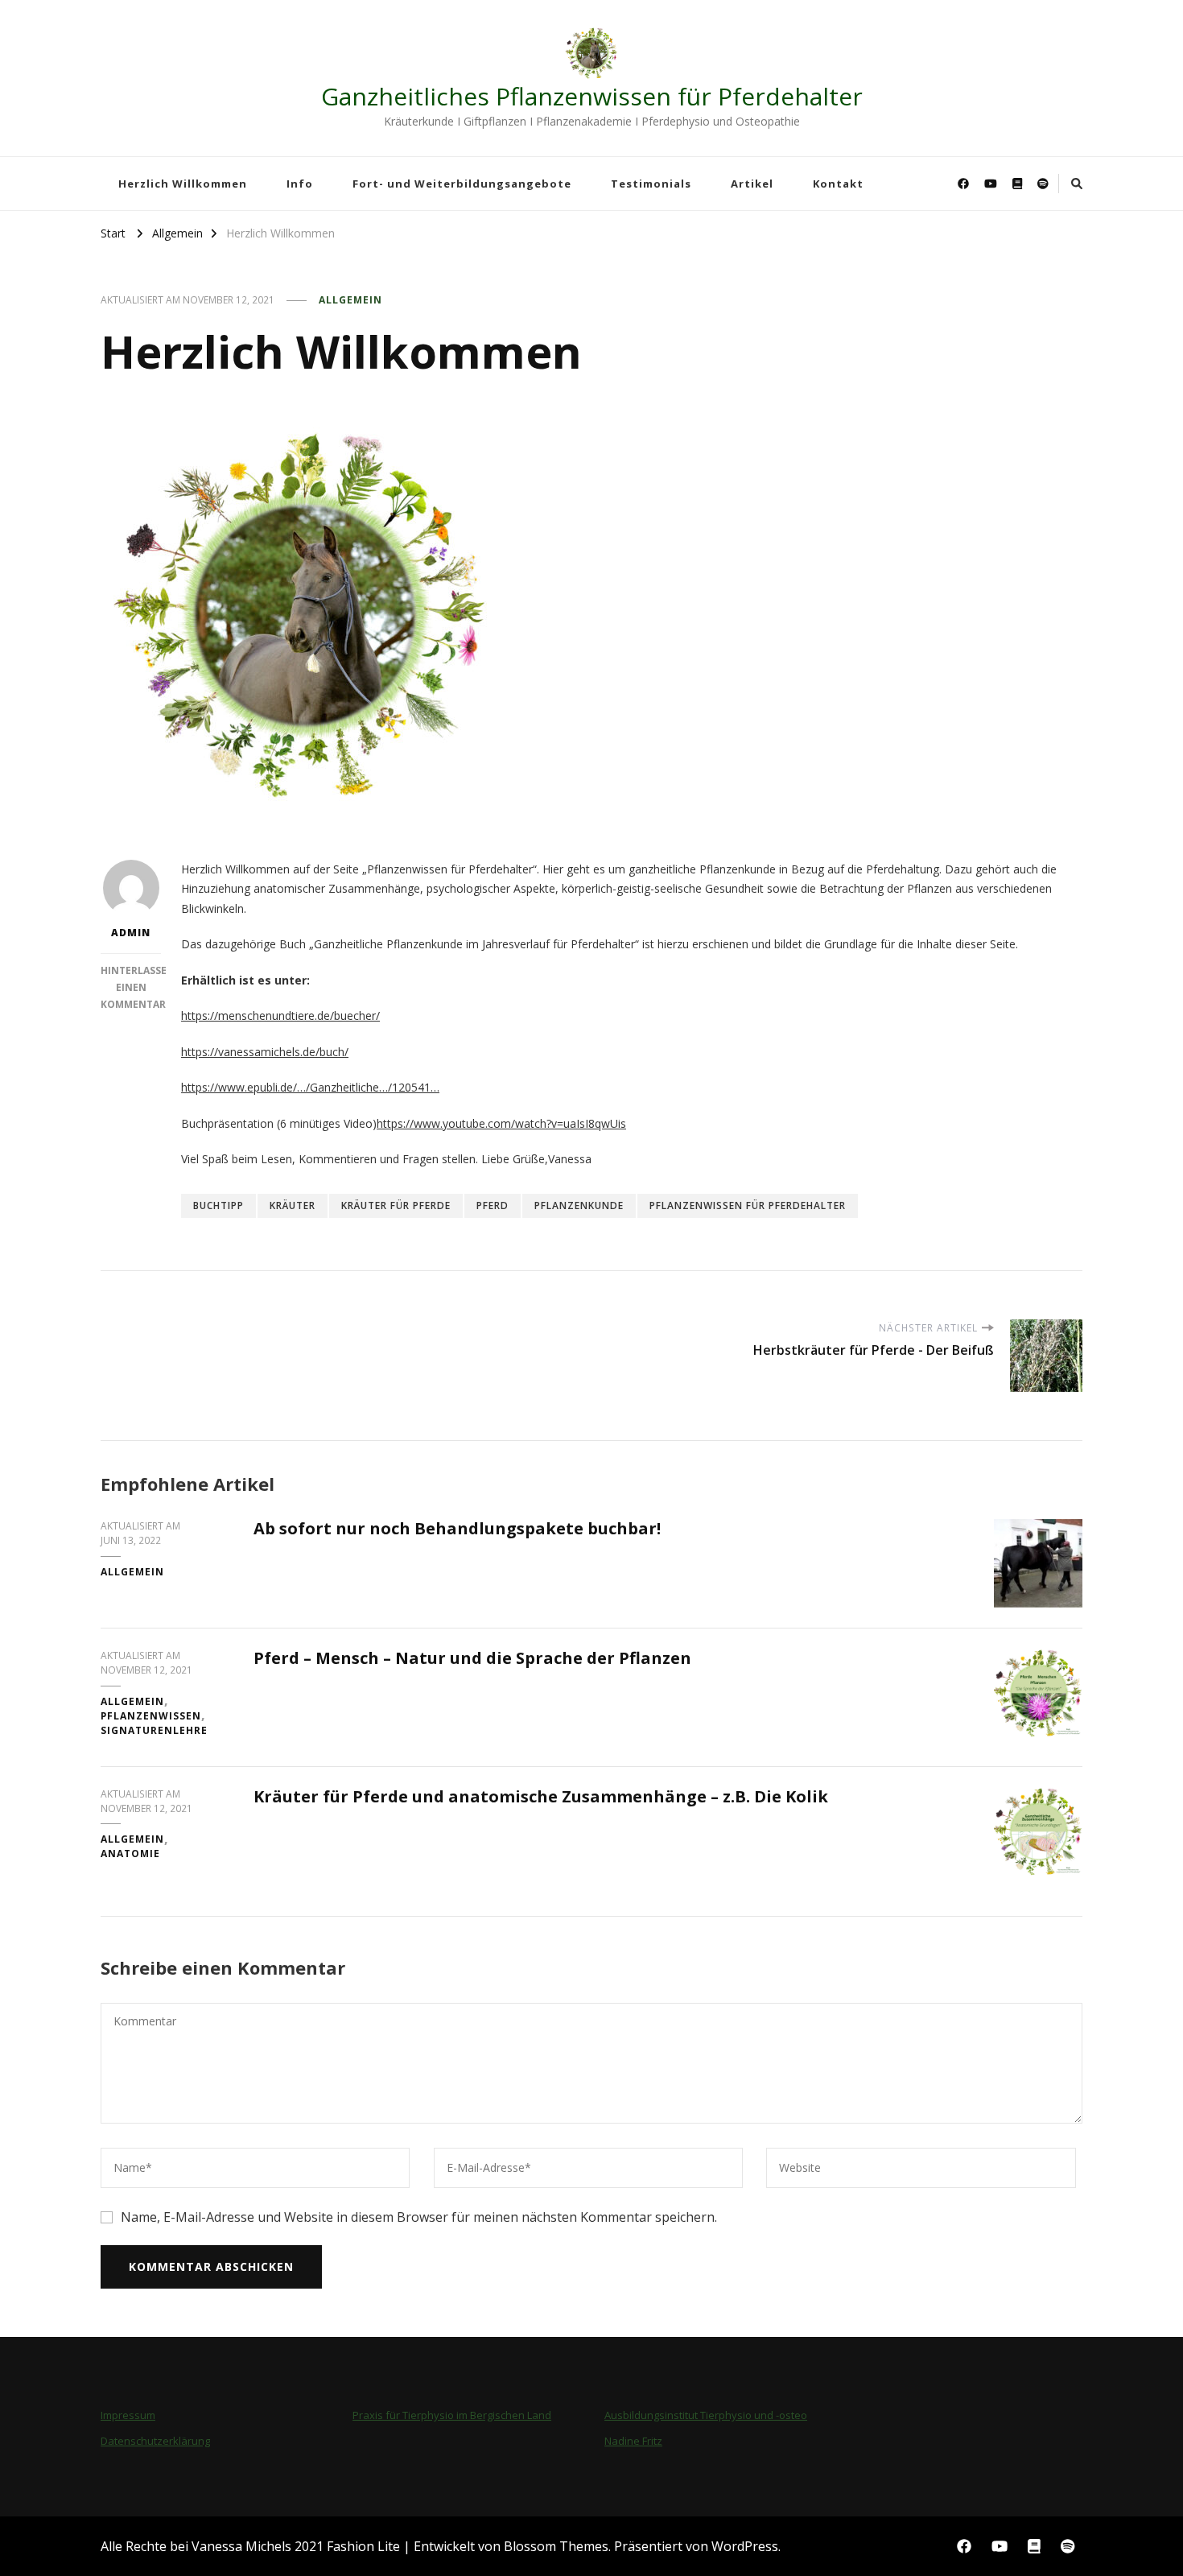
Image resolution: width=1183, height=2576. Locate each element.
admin (131, 933)
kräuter (293, 1205)
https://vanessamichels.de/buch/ (265, 1052)
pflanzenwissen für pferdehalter (748, 1205)
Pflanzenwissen (151, 1716)
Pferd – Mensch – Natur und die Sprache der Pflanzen (472, 1658)
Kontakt (838, 184)
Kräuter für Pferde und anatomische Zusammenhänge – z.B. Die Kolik (541, 1796)
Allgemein (350, 300)
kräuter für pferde (396, 1205)
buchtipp (218, 1205)
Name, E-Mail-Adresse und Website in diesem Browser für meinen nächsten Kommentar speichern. (419, 2217)
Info (300, 184)
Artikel (752, 184)
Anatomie (130, 1854)
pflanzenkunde (579, 1205)
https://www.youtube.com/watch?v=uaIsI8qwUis (501, 1123)
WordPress (745, 2546)
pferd (493, 1205)
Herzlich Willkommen (183, 184)
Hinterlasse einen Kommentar (134, 987)
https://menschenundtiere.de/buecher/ (280, 1016)
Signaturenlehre (154, 1730)
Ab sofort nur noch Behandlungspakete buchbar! (457, 1528)
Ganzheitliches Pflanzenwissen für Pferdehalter (592, 96)
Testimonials (651, 184)
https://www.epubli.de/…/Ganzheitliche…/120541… (310, 1087)
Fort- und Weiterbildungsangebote (462, 184)
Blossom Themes (556, 2546)
